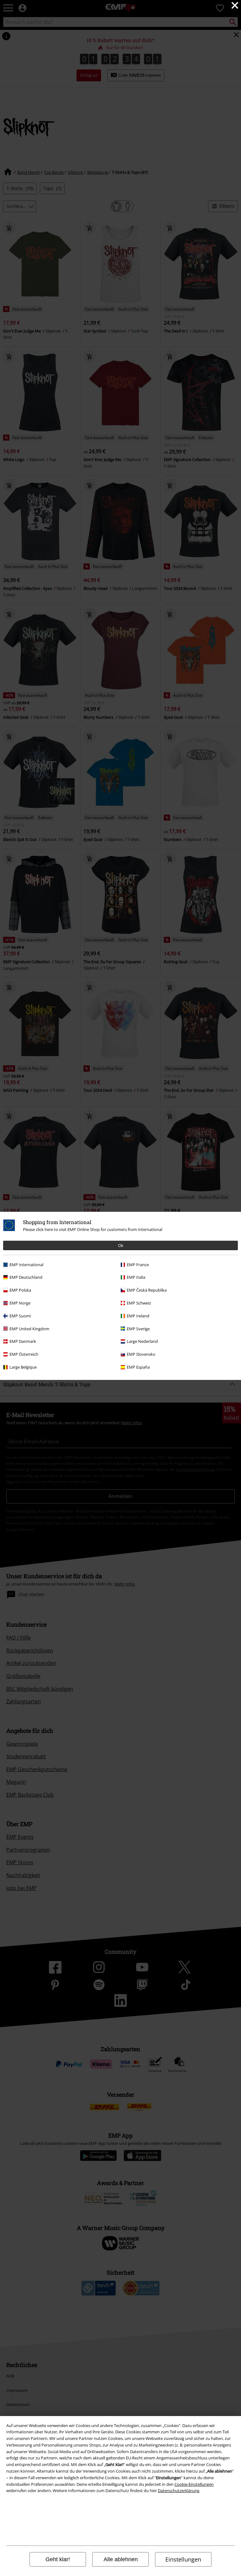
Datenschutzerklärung (179, 2491)
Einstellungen (183, 2559)
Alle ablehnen (121, 2559)
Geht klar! (58, 2559)
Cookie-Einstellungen (194, 2484)
